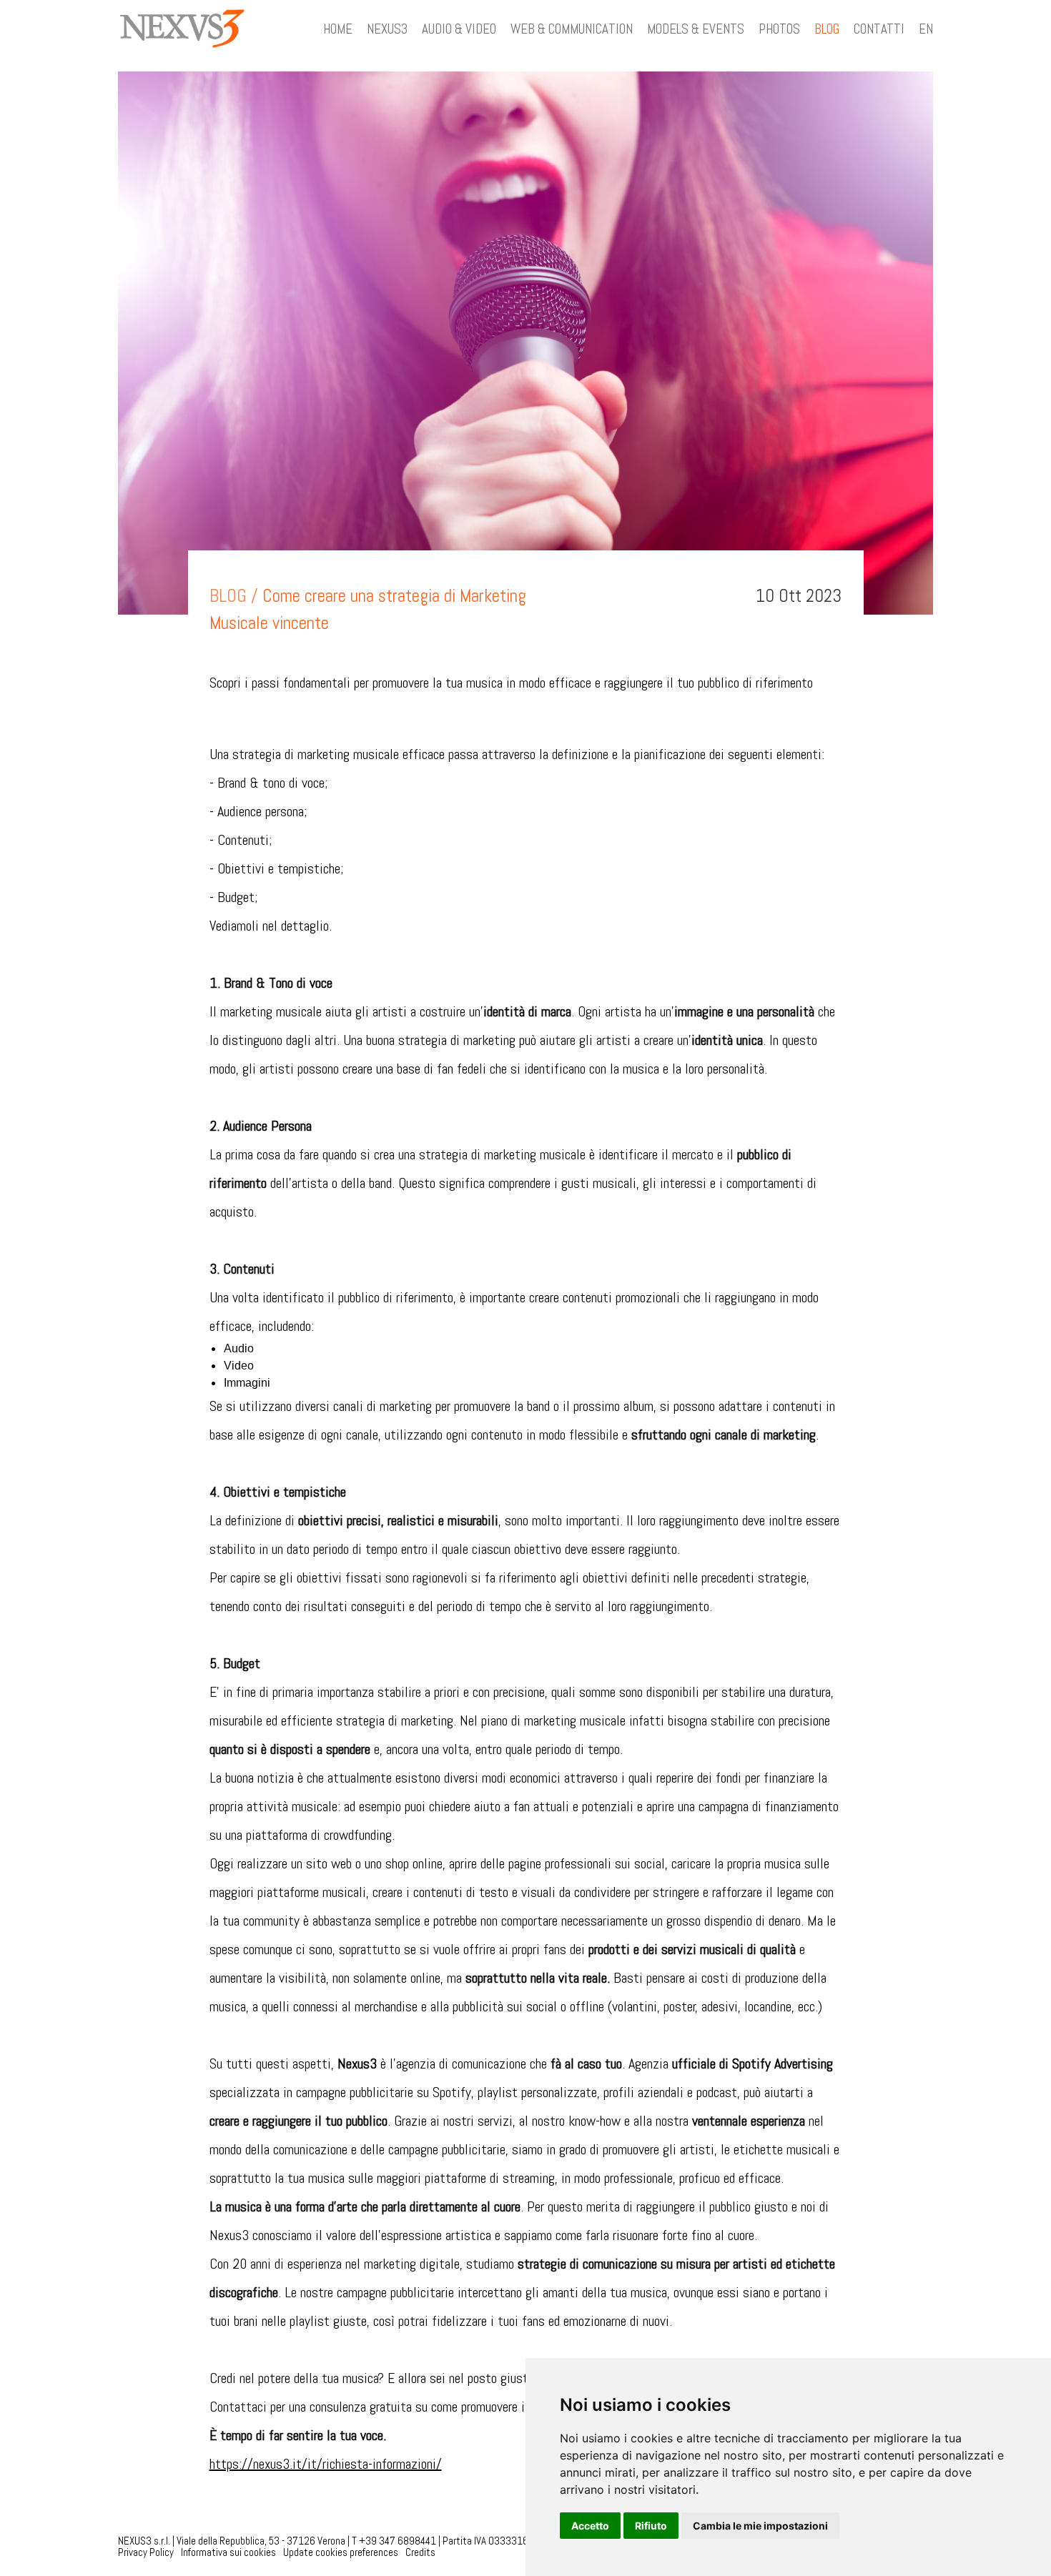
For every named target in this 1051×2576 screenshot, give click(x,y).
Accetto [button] (590, 2526)
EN (926, 29)
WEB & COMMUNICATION (572, 29)
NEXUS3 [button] (387, 29)
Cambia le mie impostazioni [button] (760, 2526)
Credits (420, 2552)
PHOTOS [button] (779, 29)
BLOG (827, 29)
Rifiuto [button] (651, 2526)
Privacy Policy (146, 2552)
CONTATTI (879, 29)
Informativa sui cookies (228, 2552)
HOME (338, 29)
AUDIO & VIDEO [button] (459, 29)
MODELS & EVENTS (696, 29)
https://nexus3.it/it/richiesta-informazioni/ (326, 2464)
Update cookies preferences (341, 2552)
